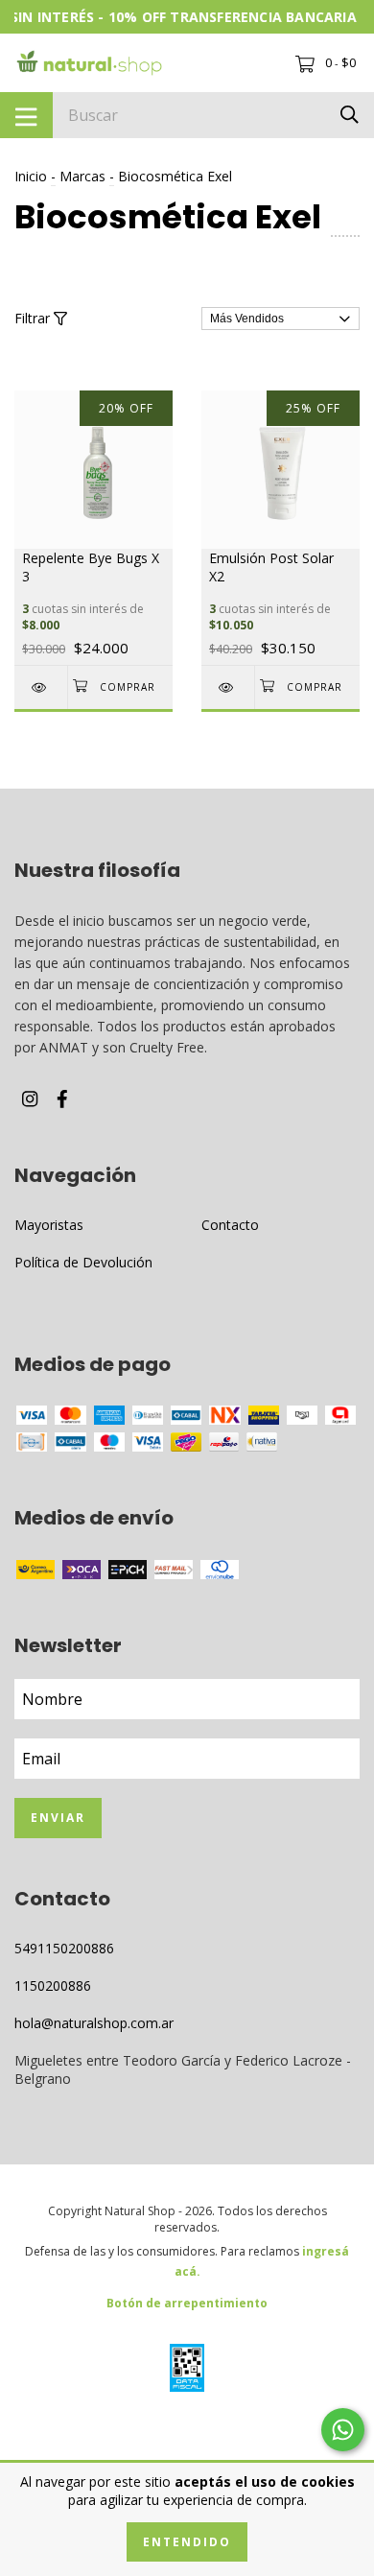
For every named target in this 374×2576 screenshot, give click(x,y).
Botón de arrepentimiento (187, 2303)
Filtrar (34, 318)
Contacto (230, 1225)
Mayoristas (49, 1225)
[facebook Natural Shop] (62, 1098)
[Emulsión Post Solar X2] (228, 687)
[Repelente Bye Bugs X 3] (41, 687)
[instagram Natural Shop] (30, 1098)
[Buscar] (350, 114)
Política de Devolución (83, 1262)
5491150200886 (64, 1948)
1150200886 (53, 1985)
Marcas (82, 176)
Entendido (187, 2542)
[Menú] (26, 115)
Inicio (31, 176)
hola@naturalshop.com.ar (94, 2023)
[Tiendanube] (187, 2432)
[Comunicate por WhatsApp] (343, 2430)
